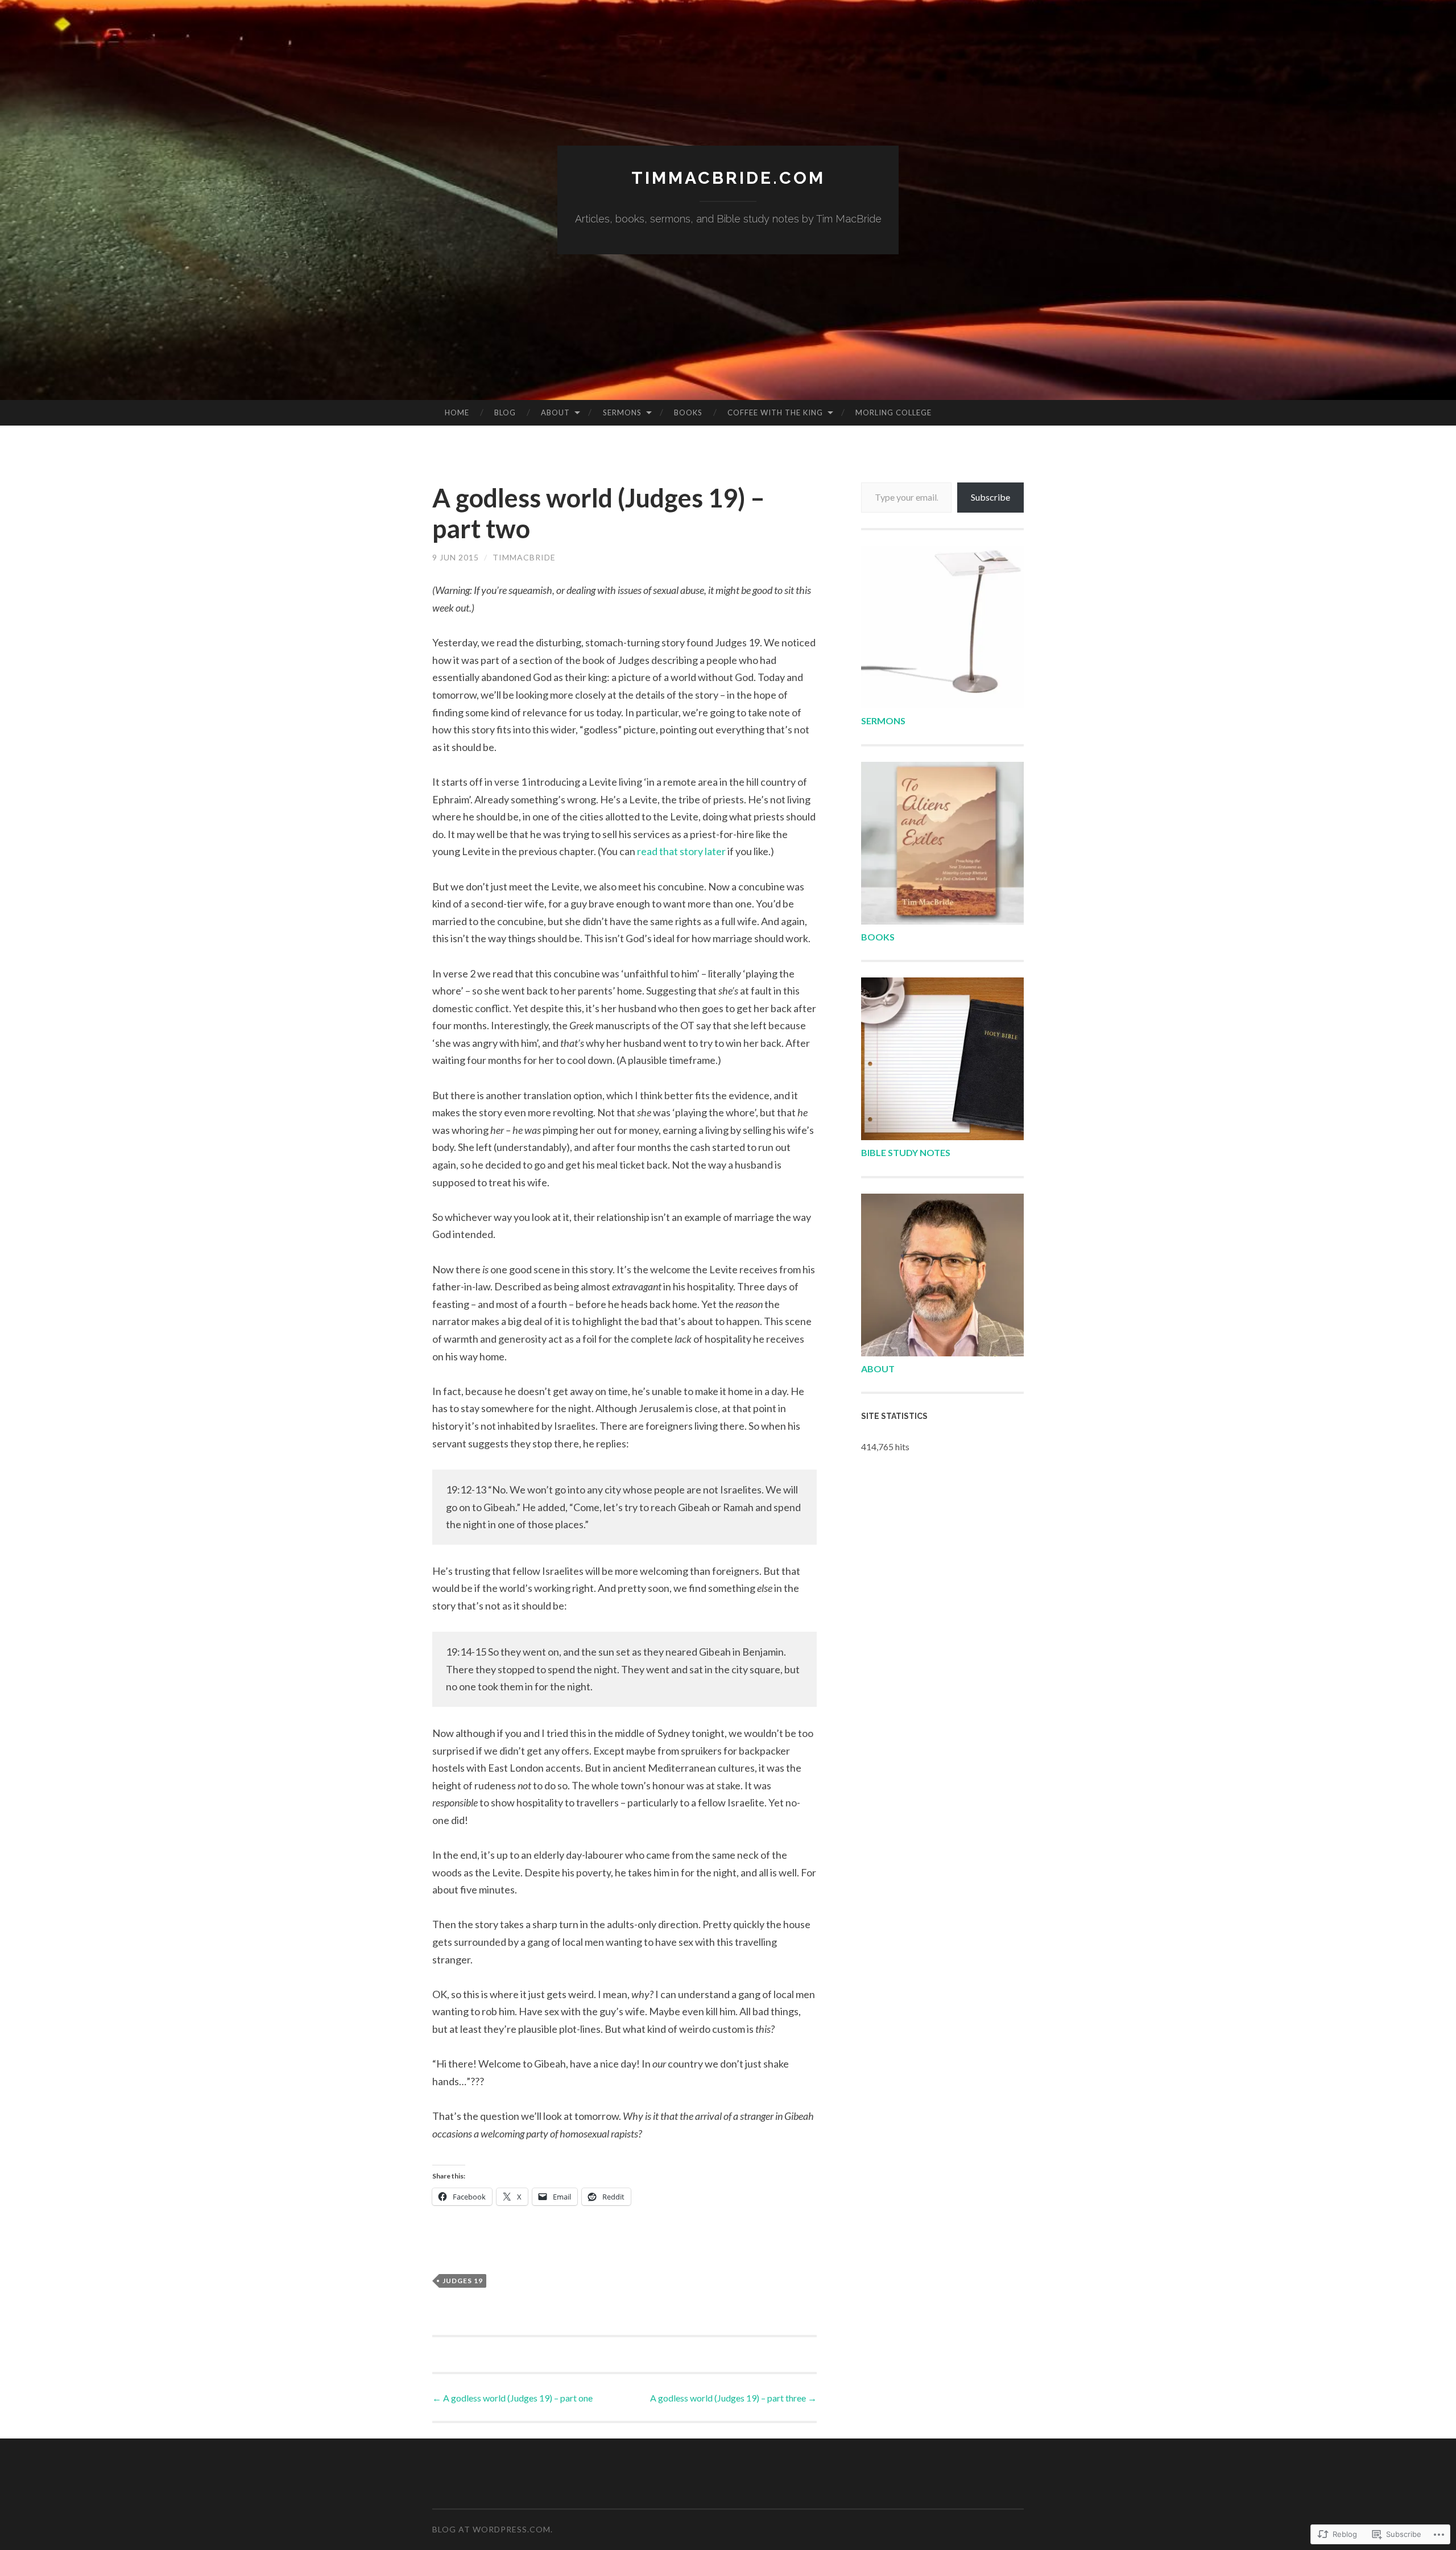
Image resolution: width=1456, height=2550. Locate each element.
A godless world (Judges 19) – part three (733, 2398)
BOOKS (878, 937)
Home (457, 412)
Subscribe (990, 497)
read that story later (681, 851)
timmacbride (524, 557)
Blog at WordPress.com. (493, 2529)
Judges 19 (463, 2281)
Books (688, 412)
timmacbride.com (728, 178)
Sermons (622, 412)
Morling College (894, 412)
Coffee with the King (775, 412)
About (555, 412)
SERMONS (883, 721)
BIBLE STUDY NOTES (906, 1152)
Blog (505, 412)
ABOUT (878, 1369)
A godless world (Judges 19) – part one (512, 2398)
